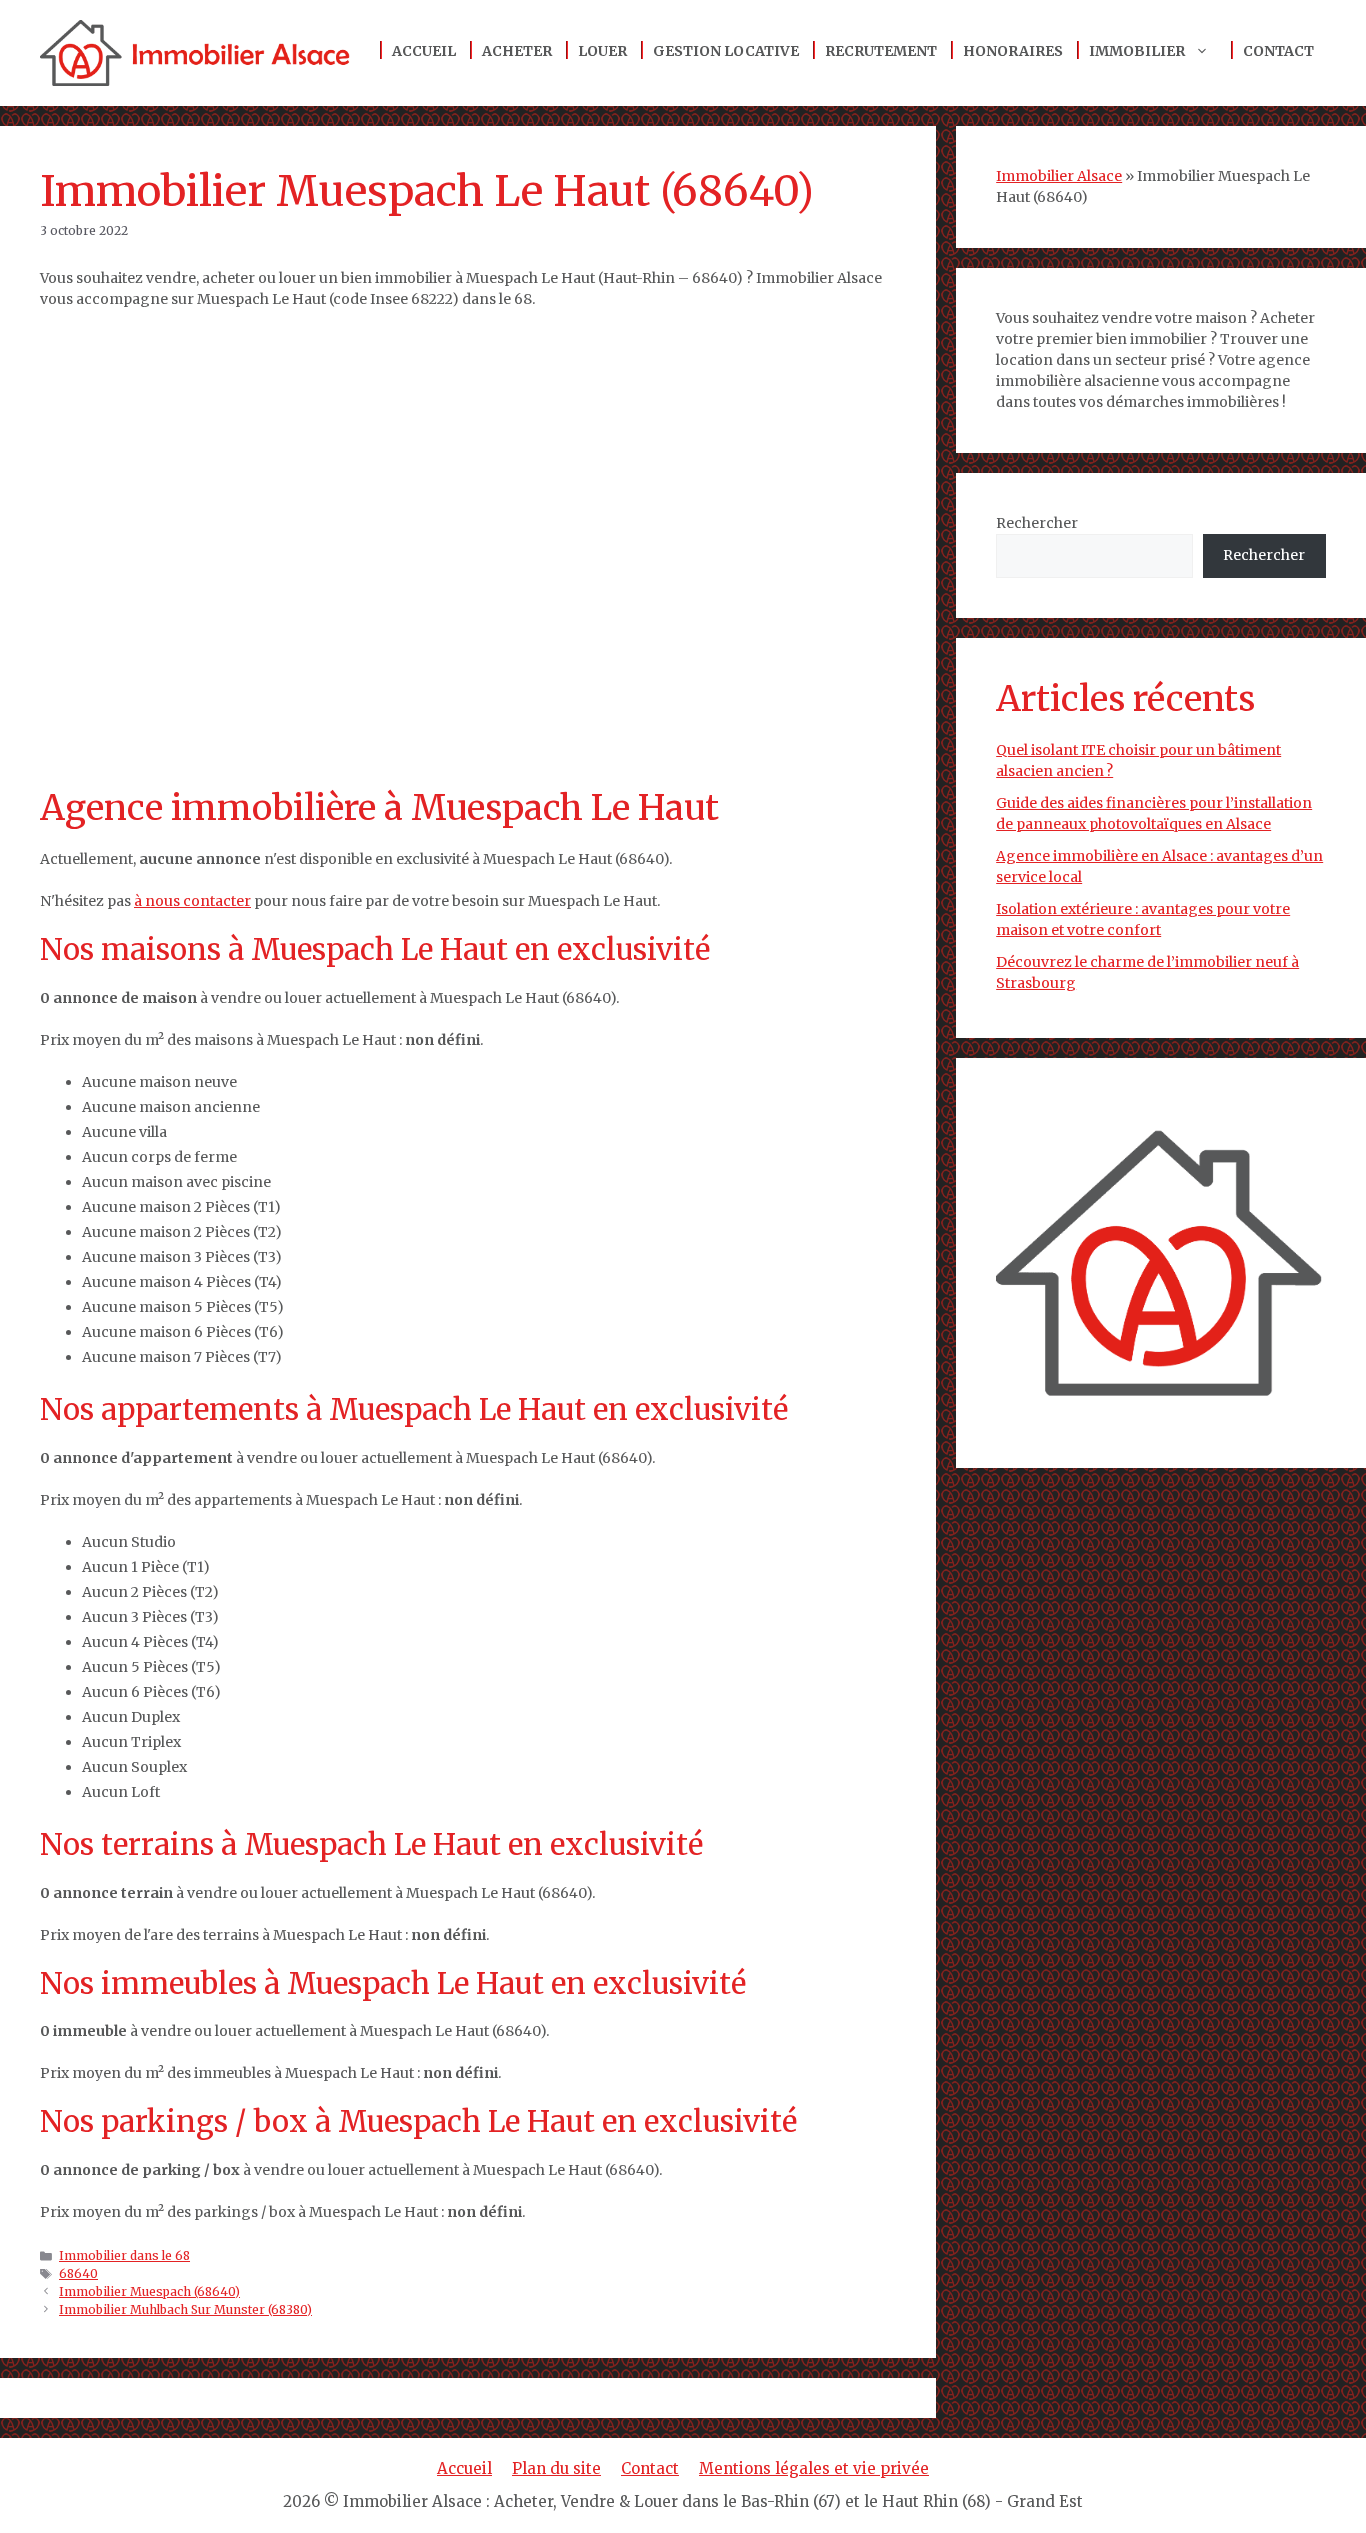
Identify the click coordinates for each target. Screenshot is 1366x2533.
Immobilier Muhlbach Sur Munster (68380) (185, 2309)
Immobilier (1137, 51)
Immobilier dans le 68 (124, 2255)
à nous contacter (192, 901)
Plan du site (556, 2468)
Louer (602, 51)
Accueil (424, 51)
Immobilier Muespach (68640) (149, 2291)
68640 (78, 2273)
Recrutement (881, 51)
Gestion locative (726, 51)
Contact (1278, 51)
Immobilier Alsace (1059, 176)
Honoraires (1013, 51)
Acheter (517, 51)
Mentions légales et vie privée (814, 2468)
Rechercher (1037, 523)
